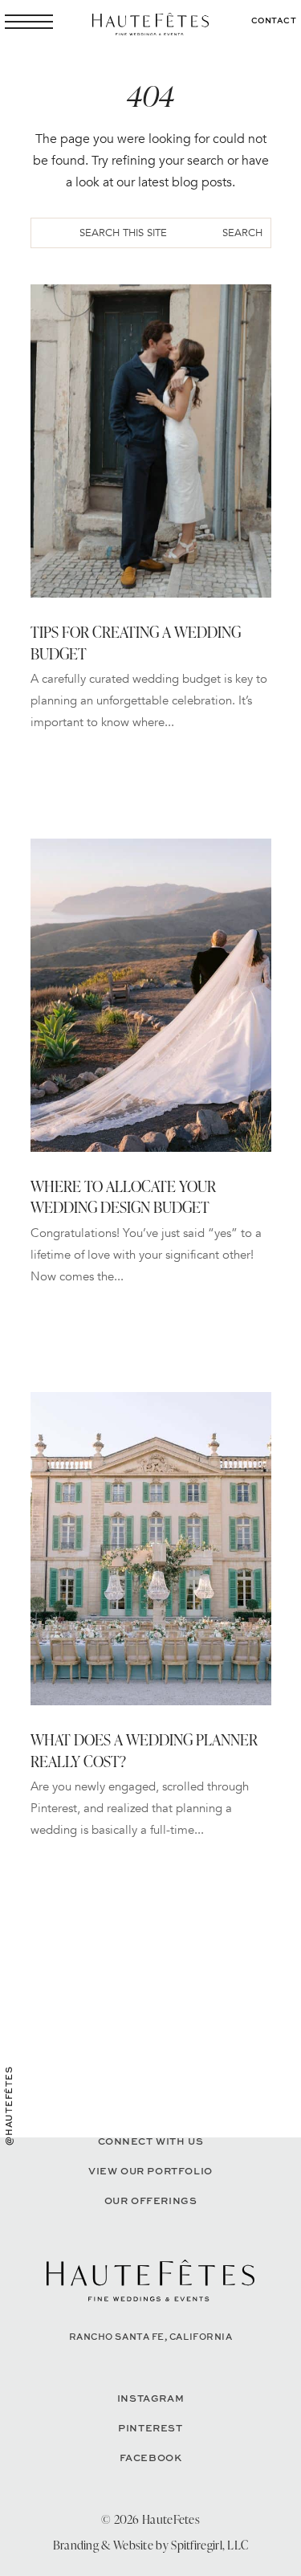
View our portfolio (150, 2171)
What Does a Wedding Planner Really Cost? (144, 1750)
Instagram (150, 2398)
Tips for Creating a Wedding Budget (136, 643)
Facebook (151, 2458)
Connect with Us (151, 2141)
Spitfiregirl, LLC (209, 2545)
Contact (274, 20)
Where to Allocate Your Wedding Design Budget (123, 1197)
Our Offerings (151, 2200)
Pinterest (150, 2428)
